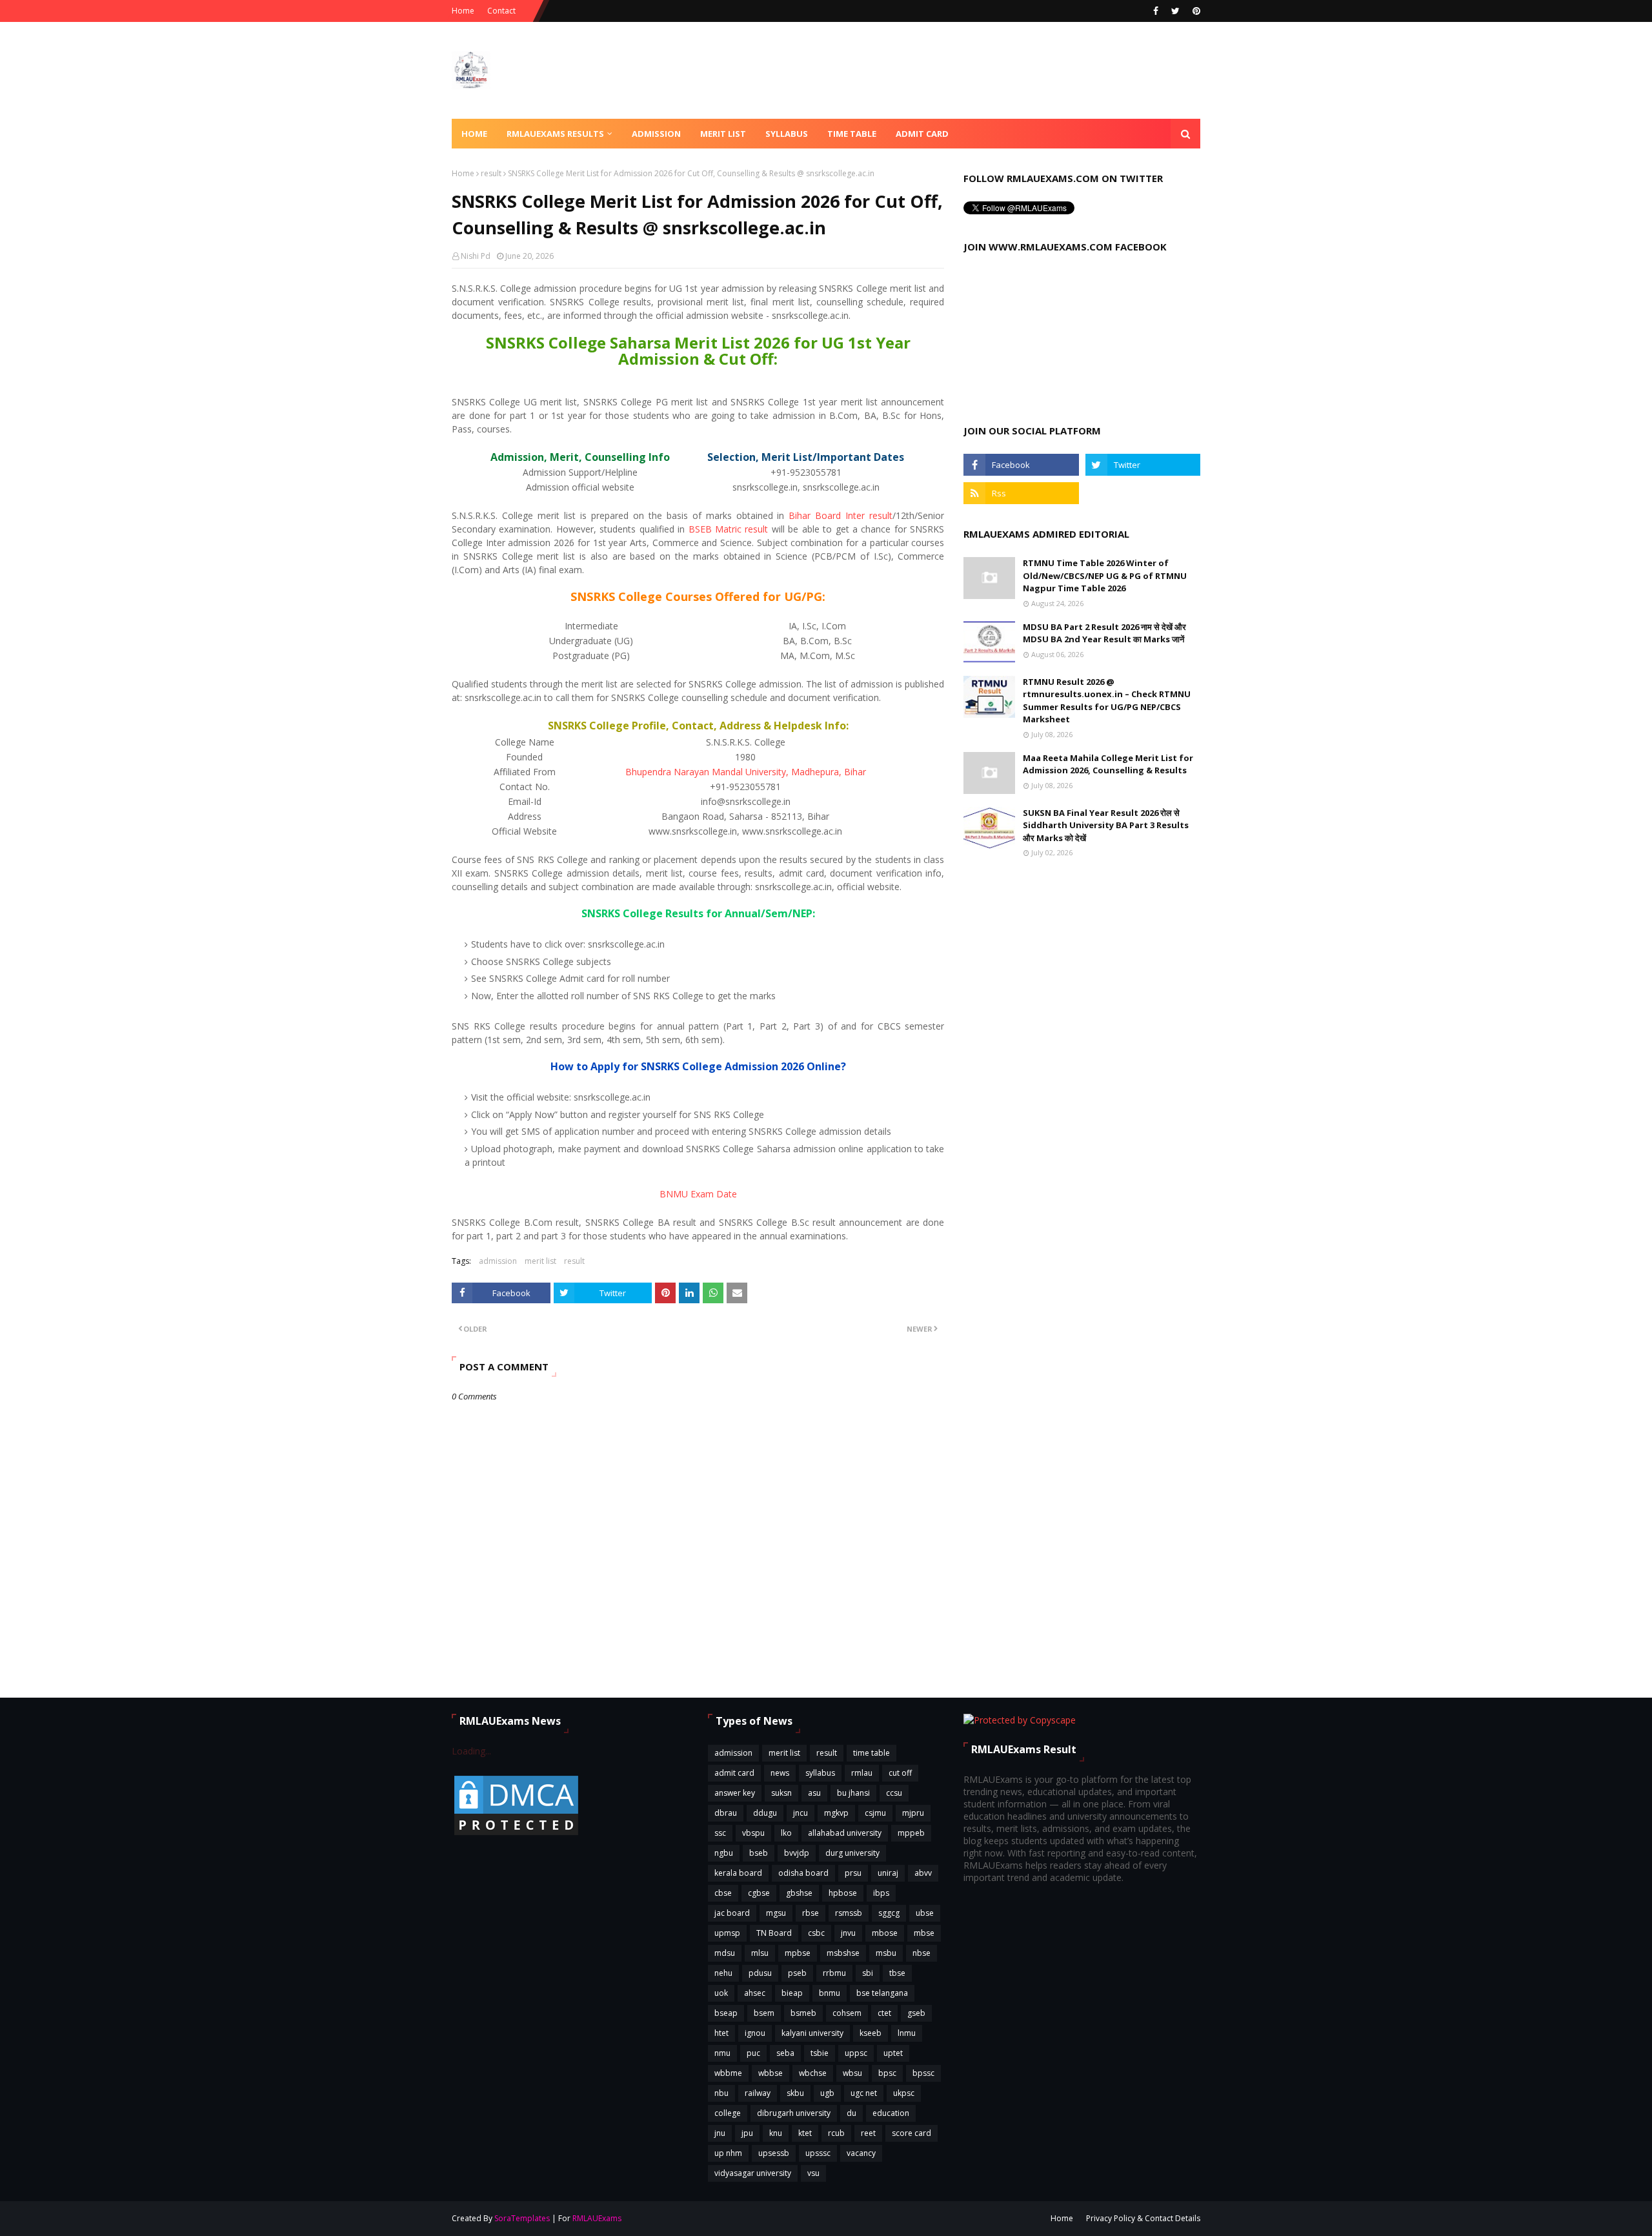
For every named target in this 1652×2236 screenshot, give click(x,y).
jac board (732, 1913)
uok (721, 1993)
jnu (720, 2133)
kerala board (738, 1873)
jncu (801, 1813)
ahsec (755, 1993)
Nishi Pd (476, 256)
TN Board (774, 1933)
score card (912, 2133)
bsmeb (803, 2013)
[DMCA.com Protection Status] (516, 1834)
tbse (897, 1973)
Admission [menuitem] (656, 134)
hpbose (843, 1893)
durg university (852, 1853)
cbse (723, 1893)
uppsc (856, 2053)
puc (753, 2053)
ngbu (724, 1853)
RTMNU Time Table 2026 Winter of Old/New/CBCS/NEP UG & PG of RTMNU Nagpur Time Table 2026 (1105, 575)
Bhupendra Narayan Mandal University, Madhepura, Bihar (746, 772)
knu (776, 2133)
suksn (781, 1793)
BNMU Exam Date (698, 1194)
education (891, 2113)
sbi (868, 1973)
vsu (813, 2173)
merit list (540, 1261)
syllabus (820, 1773)
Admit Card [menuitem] (922, 134)
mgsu (776, 1913)
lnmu (907, 2033)
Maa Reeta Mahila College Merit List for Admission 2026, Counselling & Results (1108, 764)
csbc (816, 1933)
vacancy (861, 2153)
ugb (827, 2093)
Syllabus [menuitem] (787, 134)
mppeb (911, 1833)
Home (463, 11)
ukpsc (904, 2093)
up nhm (728, 2153)
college (728, 2113)
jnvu (848, 1933)
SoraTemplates (522, 2218)
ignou (755, 2033)
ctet (884, 2013)
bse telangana (882, 1993)
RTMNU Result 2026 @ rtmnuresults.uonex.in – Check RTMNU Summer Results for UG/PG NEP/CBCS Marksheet (1107, 701)
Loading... (471, 1751)
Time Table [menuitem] (852, 134)
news (780, 1773)
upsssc (818, 2153)
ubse (925, 1913)
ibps (881, 1893)
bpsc (887, 2073)
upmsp (727, 1933)
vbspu (753, 1833)
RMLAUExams (597, 2218)
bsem (764, 2013)
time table (871, 1753)
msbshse (843, 1953)
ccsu (894, 1793)
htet (721, 2033)
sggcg (889, 1913)
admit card (734, 1773)
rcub (836, 2133)
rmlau (862, 1773)
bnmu (830, 1993)
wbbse (771, 2073)
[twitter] (1175, 11)
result (491, 173)
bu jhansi (853, 1793)
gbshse (799, 1893)
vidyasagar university (753, 2173)
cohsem (847, 2013)
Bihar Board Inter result (841, 515)
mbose (885, 1933)
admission (498, 1261)
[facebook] (1156, 11)
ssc (720, 1833)
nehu (723, 1973)
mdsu (725, 1953)
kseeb (871, 2033)
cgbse (759, 1893)
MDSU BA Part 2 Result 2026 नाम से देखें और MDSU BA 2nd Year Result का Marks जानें (1104, 633)
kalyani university (812, 2033)
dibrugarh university (794, 2113)
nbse (922, 1953)
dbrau (726, 1813)
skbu (795, 2093)
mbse (924, 1933)
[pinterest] (1195, 11)
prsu (853, 1873)
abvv (923, 1873)
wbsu (852, 2073)
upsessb (774, 2153)
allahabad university (845, 1833)
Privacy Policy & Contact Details (1143, 2218)
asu (814, 1793)
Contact (501, 11)
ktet (805, 2133)
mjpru (913, 1813)
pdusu (760, 1973)
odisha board (803, 1873)
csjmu (875, 1813)
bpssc (923, 2073)
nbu (721, 2093)
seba (785, 2053)
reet (868, 2133)
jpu (747, 2133)
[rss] (1021, 493)
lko (786, 1833)
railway (758, 2093)
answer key (735, 1793)
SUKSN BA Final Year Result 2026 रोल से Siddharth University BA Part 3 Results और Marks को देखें (1106, 825)
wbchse (813, 2073)
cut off (900, 1773)
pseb (797, 1973)
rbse (811, 1913)
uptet (893, 2053)
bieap (792, 1993)
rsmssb (849, 1913)
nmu (722, 2053)
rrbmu (834, 1973)
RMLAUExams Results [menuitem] (555, 134)
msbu (886, 1953)
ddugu (765, 1813)
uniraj (888, 1873)
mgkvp (836, 1813)
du (851, 2113)
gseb (916, 2013)
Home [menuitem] (474, 134)
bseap (726, 2013)
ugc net (864, 2093)
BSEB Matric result (729, 529)
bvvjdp (797, 1853)
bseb (759, 1853)
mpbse (798, 1953)
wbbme (728, 2073)
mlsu (760, 1953)
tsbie (820, 2053)
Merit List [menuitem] (723, 134)
